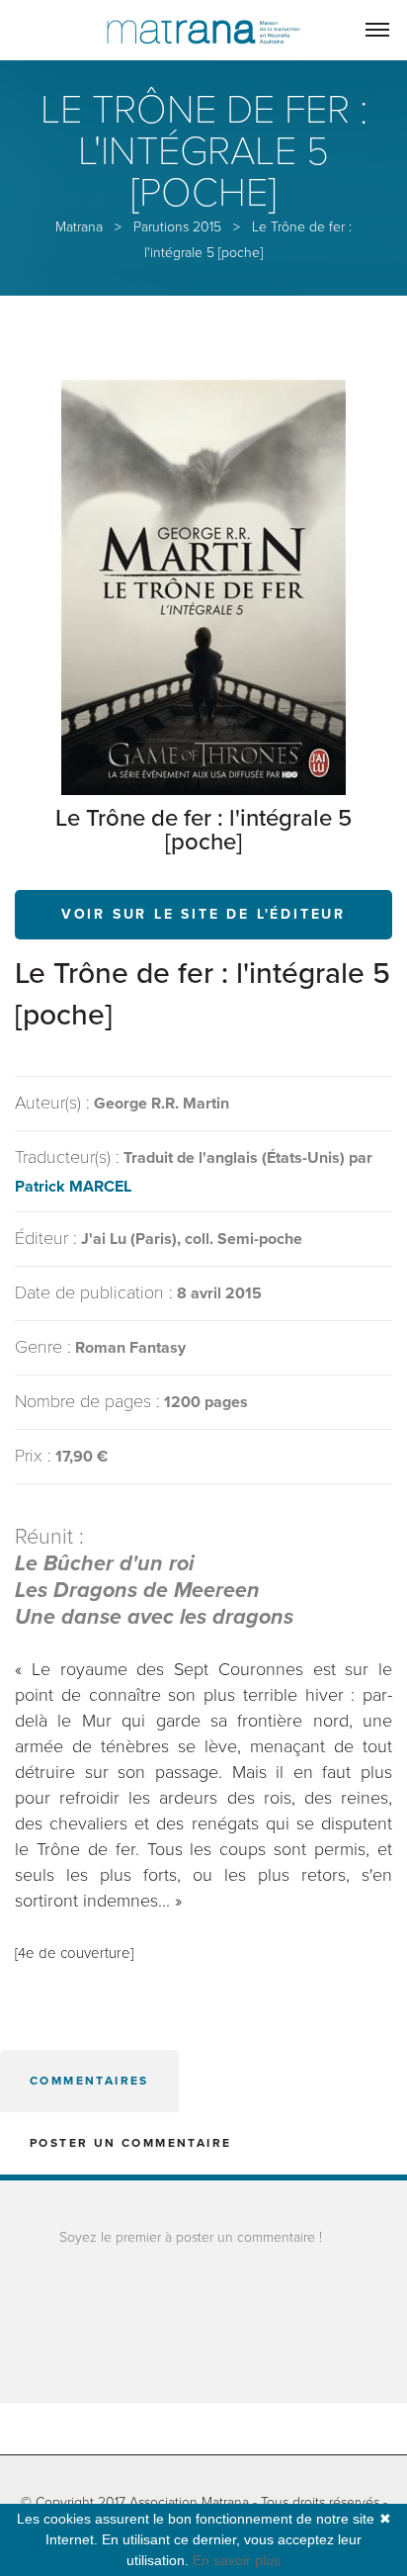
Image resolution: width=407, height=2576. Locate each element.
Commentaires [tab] (89, 2081)
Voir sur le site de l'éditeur (203, 914)
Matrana (79, 227)
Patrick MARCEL (73, 1187)
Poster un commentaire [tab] (130, 2143)
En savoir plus (237, 2560)
